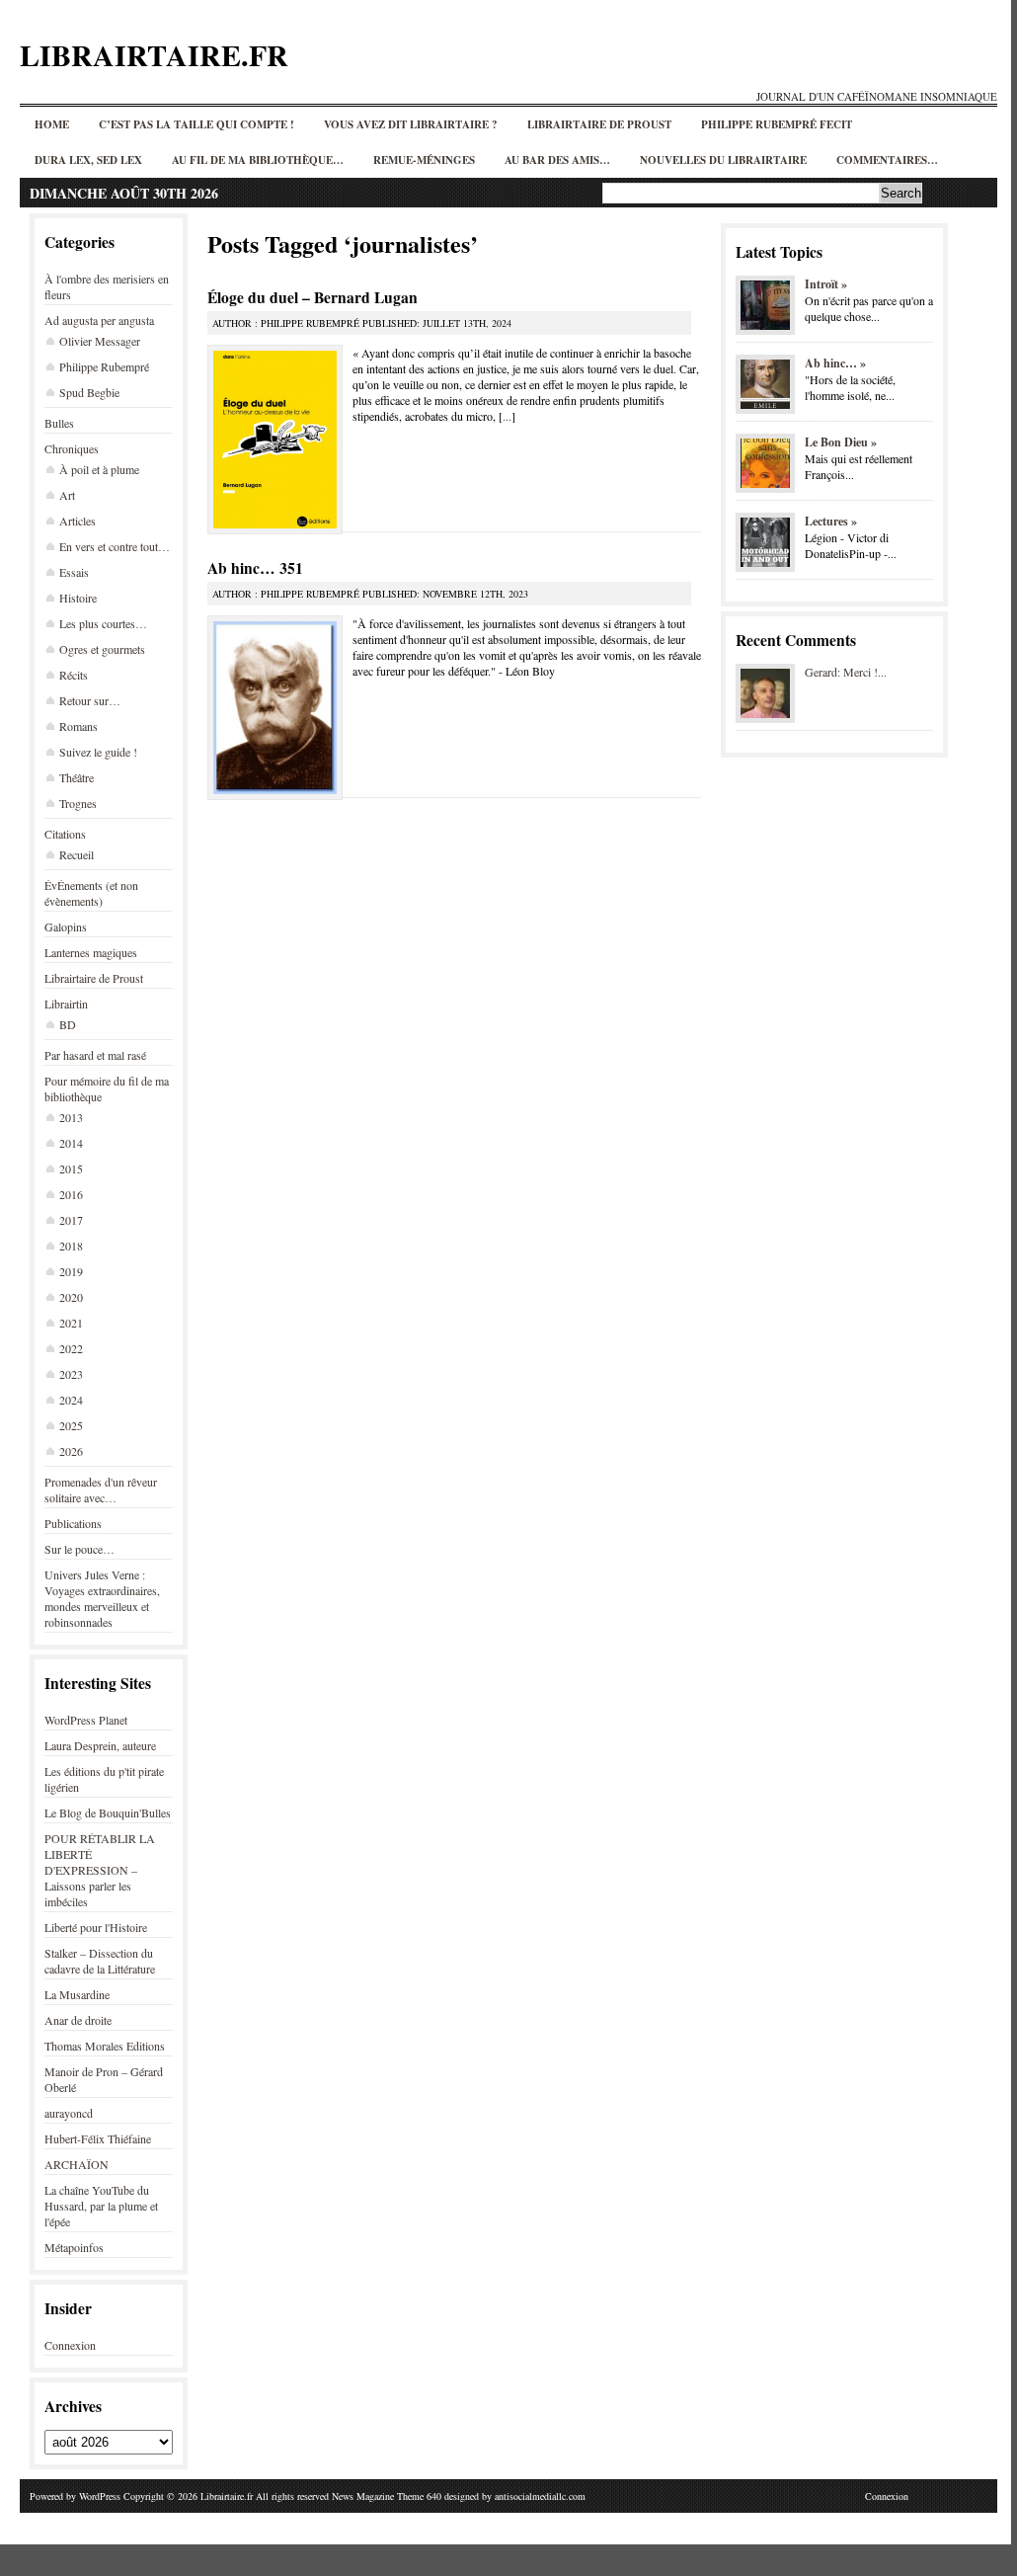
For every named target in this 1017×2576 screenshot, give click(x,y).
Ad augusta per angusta (99, 320)
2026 (71, 1451)
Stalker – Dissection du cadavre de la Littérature (100, 1961)
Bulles (59, 423)
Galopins (66, 926)
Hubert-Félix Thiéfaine (98, 2138)
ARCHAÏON (77, 2164)
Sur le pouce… (79, 1549)
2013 (71, 1117)
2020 (71, 1297)
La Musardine (77, 1994)
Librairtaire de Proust (599, 124)
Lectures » (831, 521)
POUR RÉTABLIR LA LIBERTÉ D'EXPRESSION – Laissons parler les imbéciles (100, 1870)
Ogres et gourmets (102, 649)
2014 (71, 1143)
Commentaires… (887, 160)
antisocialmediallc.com (540, 2496)
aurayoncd (69, 2113)
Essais (74, 572)
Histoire (78, 598)
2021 (71, 1323)
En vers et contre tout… (115, 546)
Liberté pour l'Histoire (96, 1927)
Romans (78, 726)
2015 (71, 1168)
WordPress (100, 2496)
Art (67, 495)
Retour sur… (90, 700)
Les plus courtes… (103, 623)
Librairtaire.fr (154, 54)
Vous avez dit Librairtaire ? (411, 124)
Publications (73, 1523)
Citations (65, 834)
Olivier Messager (100, 341)
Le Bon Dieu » (841, 442)
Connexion (70, 2345)
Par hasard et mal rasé (95, 1055)
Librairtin (66, 1004)
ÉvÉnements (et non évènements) (91, 893)
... (507, 416)
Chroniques (72, 448)
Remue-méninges (424, 160)
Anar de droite (78, 2020)
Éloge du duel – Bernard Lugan (313, 297)
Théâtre (77, 777)
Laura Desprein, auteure (100, 1745)
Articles (78, 521)
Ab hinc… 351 (255, 568)
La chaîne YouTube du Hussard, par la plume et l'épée (101, 2206)
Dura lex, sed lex (88, 160)
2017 (71, 1220)
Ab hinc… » (835, 363)
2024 (71, 1400)
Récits (74, 675)
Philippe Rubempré (104, 366)
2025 (71, 1425)
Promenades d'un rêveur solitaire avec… (101, 1489)
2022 (71, 1348)
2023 (71, 1374)
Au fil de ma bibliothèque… (258, 160)
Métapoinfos (74, 2247)
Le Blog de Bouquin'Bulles (108, 1812)
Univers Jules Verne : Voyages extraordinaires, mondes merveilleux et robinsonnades (102, 1598)
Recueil (77, 854)
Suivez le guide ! (98, 752)
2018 (71, 1246)
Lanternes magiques (91, 952)
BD (68, 1024)
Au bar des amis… (557, 160)
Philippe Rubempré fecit (777, 124)
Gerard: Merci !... (846, 672)
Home (52, 124)
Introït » (826, 284)
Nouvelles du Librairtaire (723, 160)
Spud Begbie (89, 392)
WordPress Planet (86, 1720)
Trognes (78, 803)
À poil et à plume (99, 469)
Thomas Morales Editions (105, 2046)
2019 (71, 1271)
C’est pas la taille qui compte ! (196, 124)
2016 (71, 1194)
